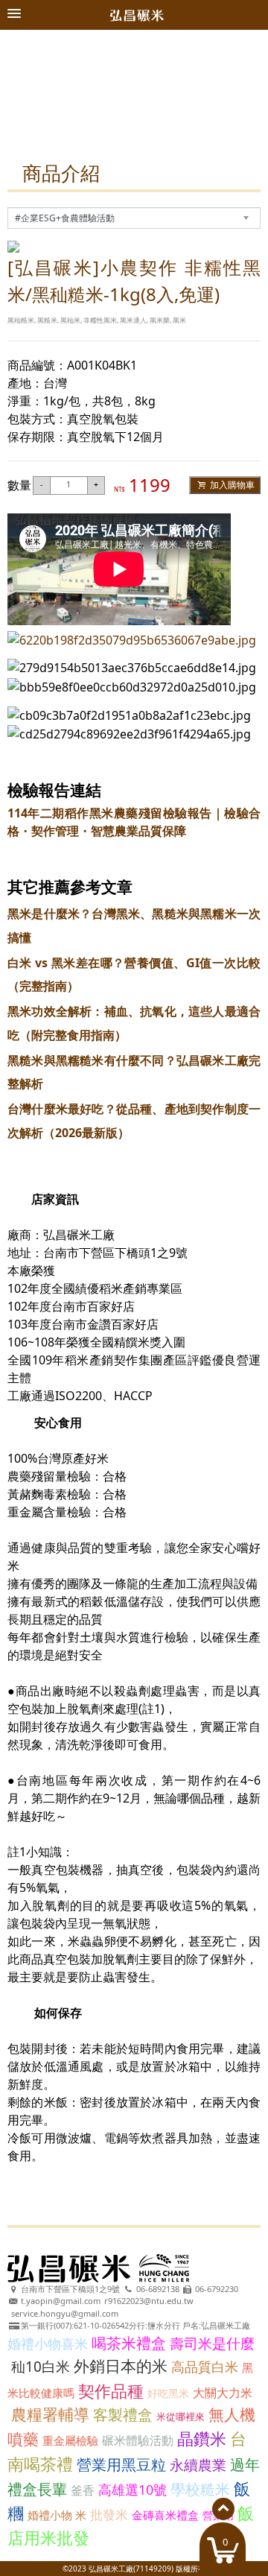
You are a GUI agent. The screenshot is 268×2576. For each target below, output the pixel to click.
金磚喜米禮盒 (165, 2515)
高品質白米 (205, 2367)
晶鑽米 (202, 2438)
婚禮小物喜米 (48, 2344)
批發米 (109, 2515)
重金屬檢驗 (70, 2440)
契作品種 (111, 2390)
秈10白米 (41, 2367)
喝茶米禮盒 (129, 2343)
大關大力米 (223, 2393)
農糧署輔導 (50, 2414)
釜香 (83, 2490)
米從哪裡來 (181, 2417)
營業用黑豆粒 (121, 2465)
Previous (28, 94)
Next (240, 94)
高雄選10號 (133, 2490)
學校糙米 (200, 2489)
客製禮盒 (123, 2415)
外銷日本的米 (121, 2366)
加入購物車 (231, 485)
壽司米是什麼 (212, 2344)
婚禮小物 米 (57, 2515)
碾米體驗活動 (138, 2440)
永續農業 (198, 2465)
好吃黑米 (168, 2393)
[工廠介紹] (134, 37)
